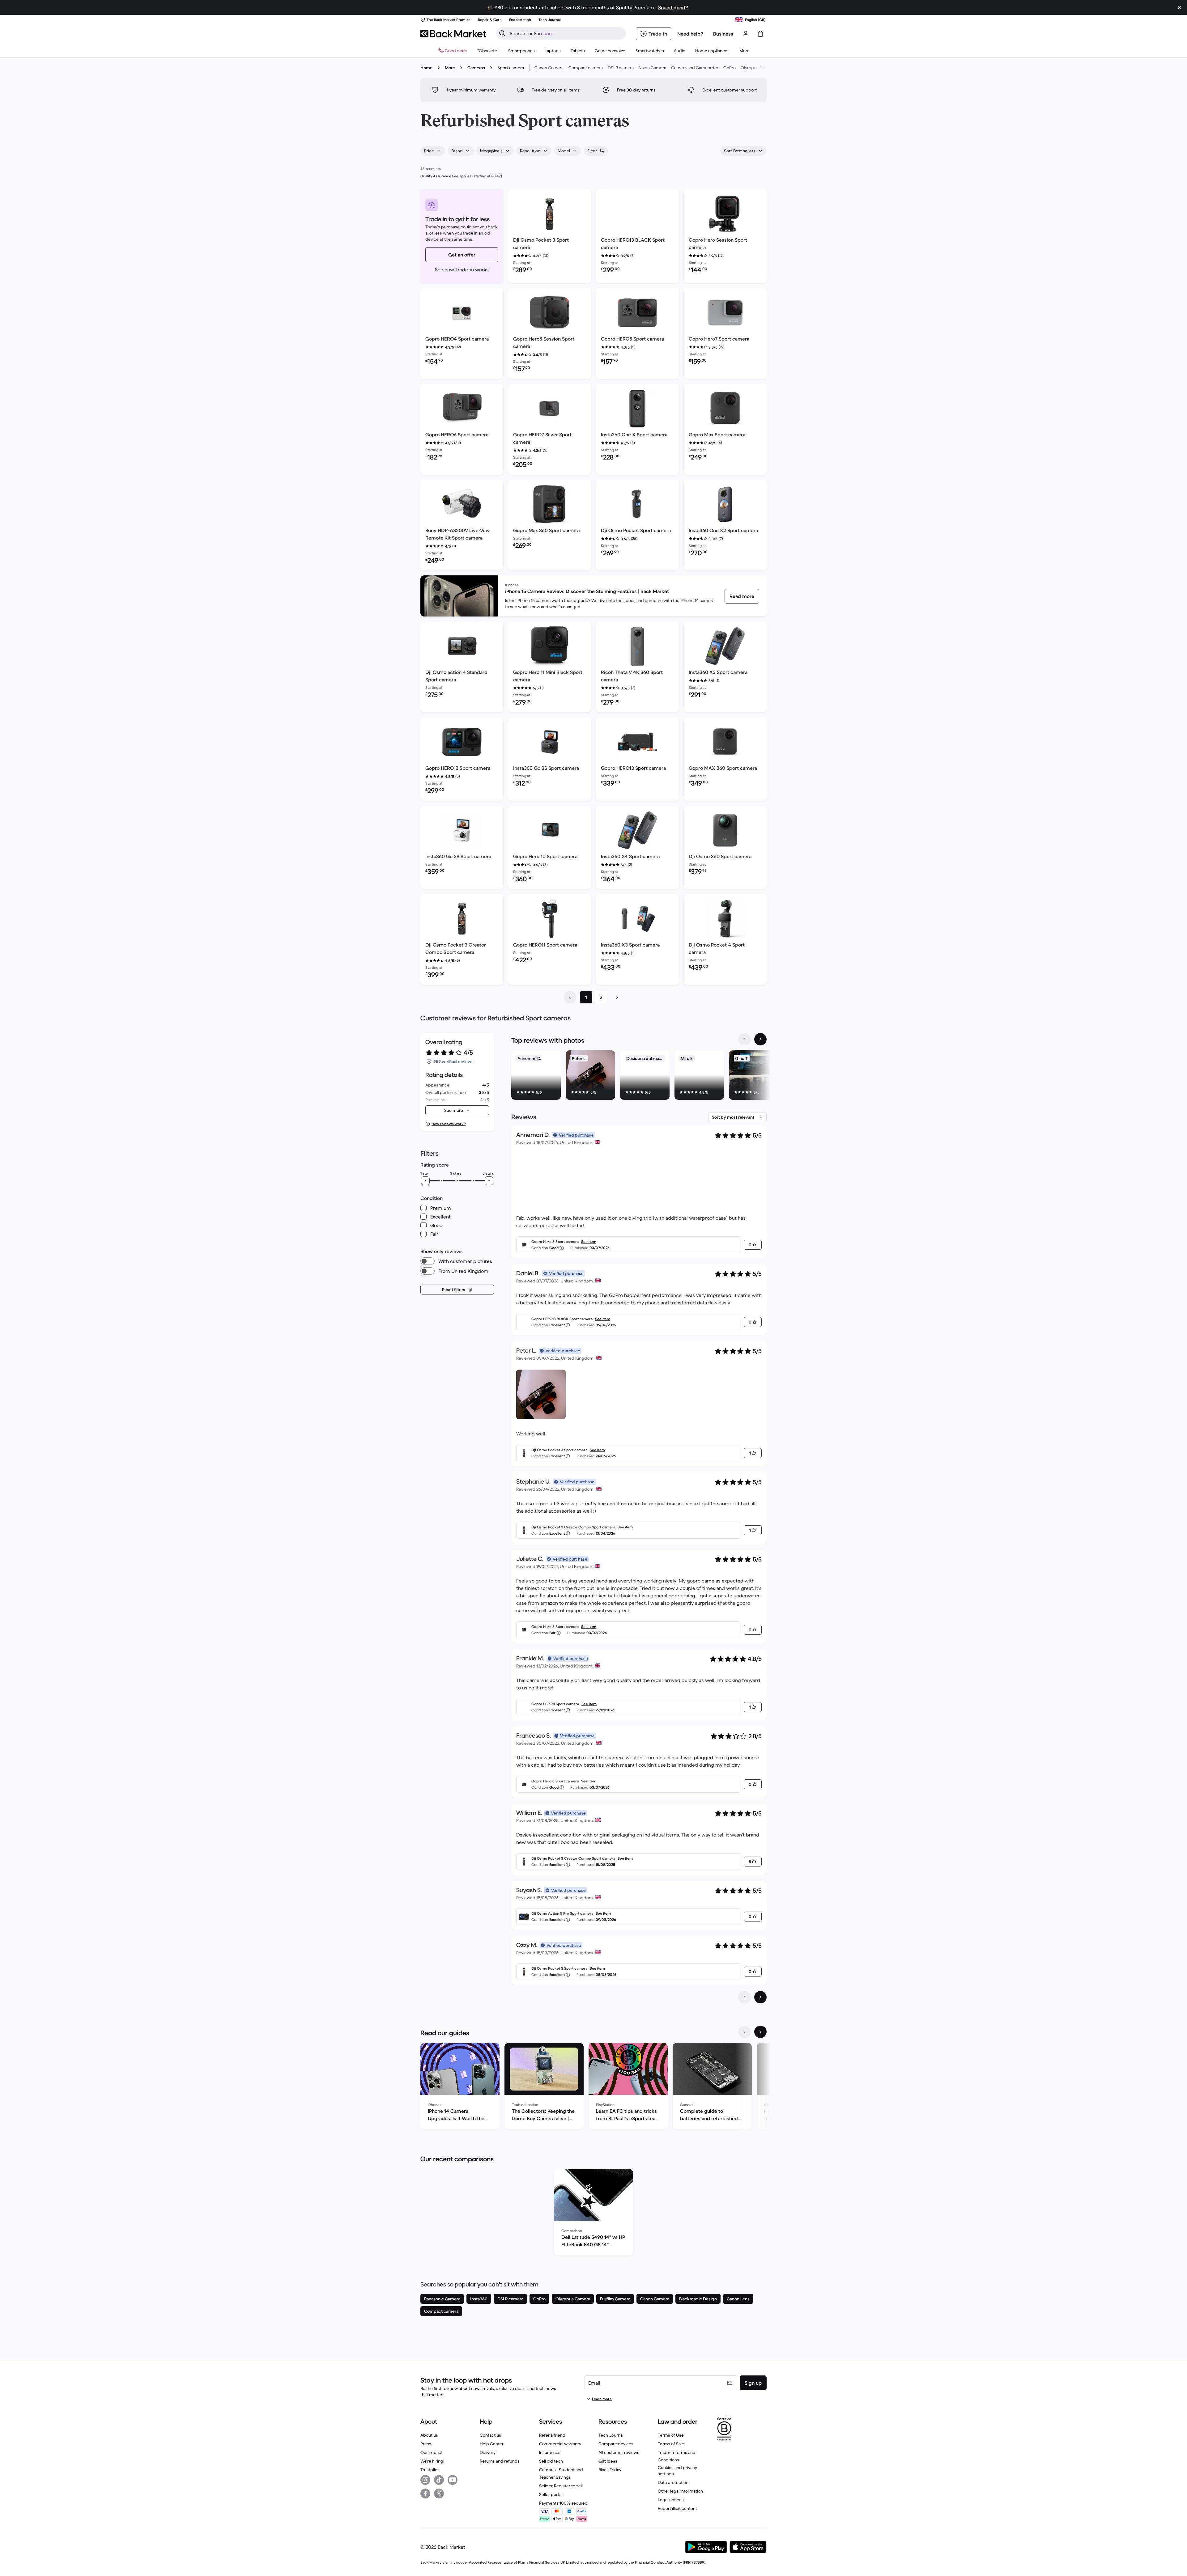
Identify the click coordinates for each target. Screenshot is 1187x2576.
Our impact (432, 2452)
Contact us (490, 2435)
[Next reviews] (760, 1997)
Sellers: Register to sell (561, 2486)
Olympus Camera (758, 68)
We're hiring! (432, 2461)
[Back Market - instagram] (425, 2480)
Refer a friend (552, 2435)
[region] (639, 1076)
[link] (742, 596)
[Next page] (617, 997)
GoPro (730, 68)
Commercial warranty (560, 2444)
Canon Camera (549, 68)
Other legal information (680, 2491)
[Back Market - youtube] (453, 2480)
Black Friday (610, 2470)
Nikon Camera (652, 68)
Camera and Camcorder (695, 68)
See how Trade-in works (462, 269)
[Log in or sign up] (746, 34)
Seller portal (551, 2494)
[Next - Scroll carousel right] (760, 1039)
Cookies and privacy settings (677, 2471)
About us (429, 2435)
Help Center (492, 2444)
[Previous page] (570, 997)
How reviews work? (449, 1124)
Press (426, 2444)
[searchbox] (566, 33)
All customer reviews (619, 2452)
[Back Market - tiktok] (439, 2480)
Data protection (673, 2482)
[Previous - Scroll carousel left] (744, 1039)
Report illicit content (677, 2508)
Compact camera (586, 68)
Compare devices (616, 2444)
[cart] (760, 34)
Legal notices (671, 2500)
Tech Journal (611, 2435)
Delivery (488, 2452)
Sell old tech (551, 2461)
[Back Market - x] (439, 2493)
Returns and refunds (500, 2461)
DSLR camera (621, 68)
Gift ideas (608, 2461)
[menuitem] (521, 51)
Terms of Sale (671, 2444)
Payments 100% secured (563, 2503)
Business (723, 34)
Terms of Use (671, 2435)
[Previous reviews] (744, 1997)
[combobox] (433, 151)
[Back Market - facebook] (425, 2493)
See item (589, 1241)
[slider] (425, 1181)
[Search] (502, 33)
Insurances (550, 2452)
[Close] (1180, 7)
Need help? (690, 34)
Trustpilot (430, 2470)
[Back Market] (453, 34)
